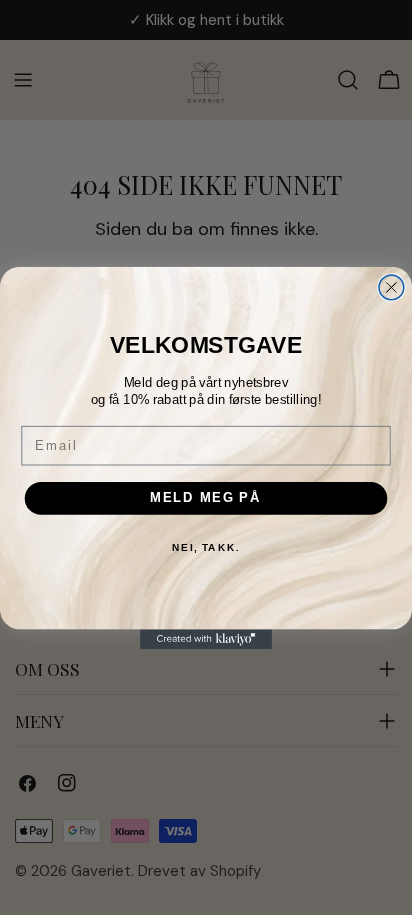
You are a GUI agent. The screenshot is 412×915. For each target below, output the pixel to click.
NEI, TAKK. (206, 547)
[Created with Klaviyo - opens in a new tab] (206, 639)
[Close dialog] (391, 287)
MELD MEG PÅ (205, 497)
